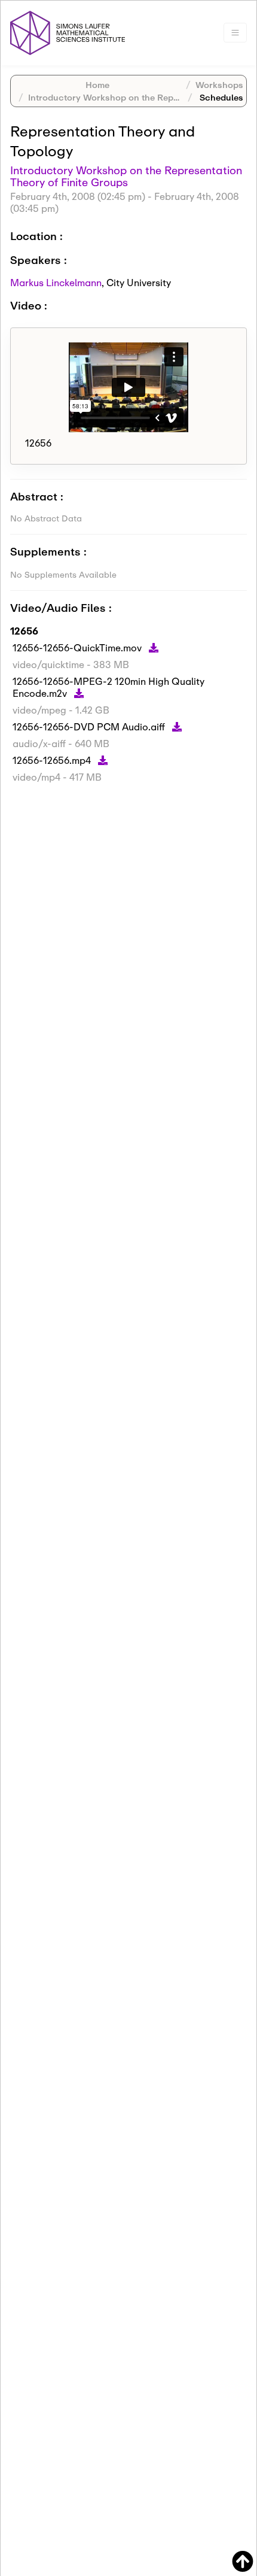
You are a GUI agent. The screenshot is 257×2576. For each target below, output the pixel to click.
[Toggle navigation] (235, 33)
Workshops (219, 85)
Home (97, 85)
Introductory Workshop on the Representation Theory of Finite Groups (126, 176)
